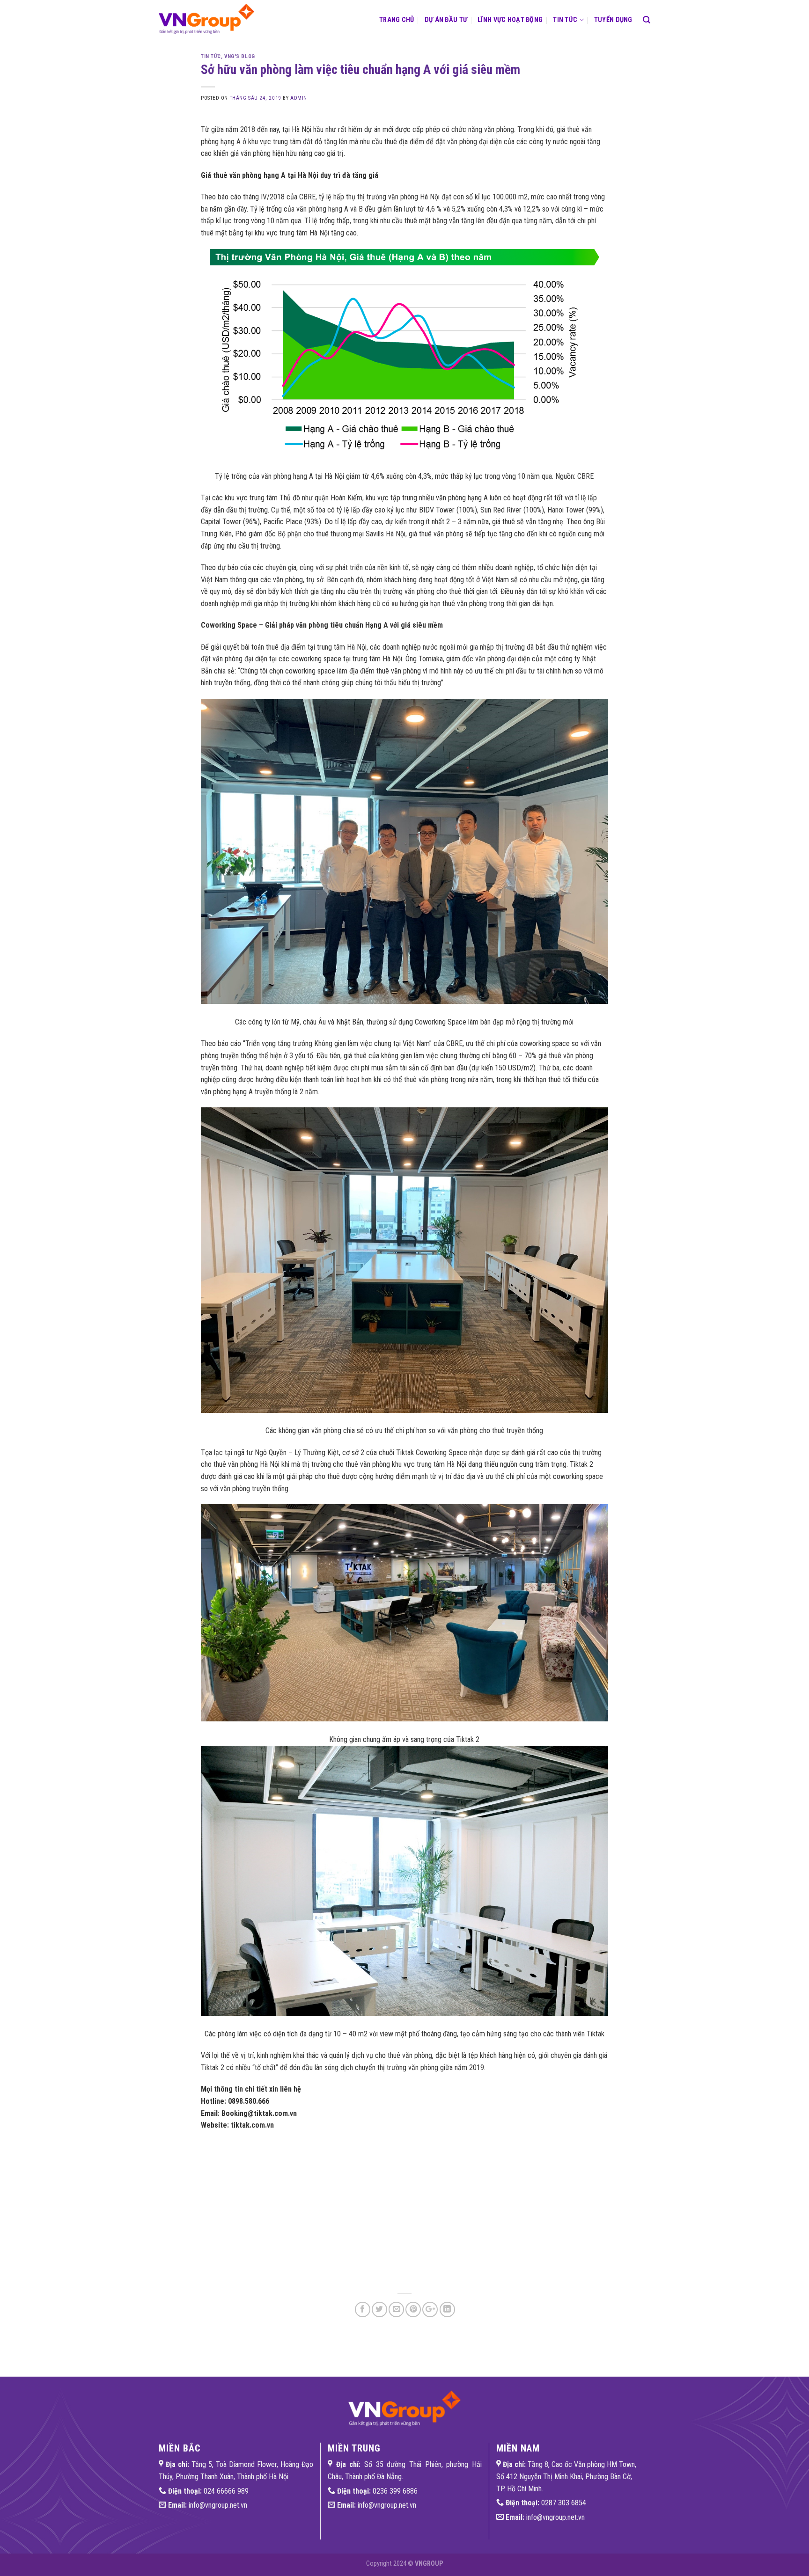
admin (299, 98)
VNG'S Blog (240, 56)
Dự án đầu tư (446, 20)
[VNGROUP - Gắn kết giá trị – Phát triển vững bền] (211, 20)
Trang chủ (397, 20)
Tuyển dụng (613, 20)
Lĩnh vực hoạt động (510, 20)
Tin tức (565, 20)
